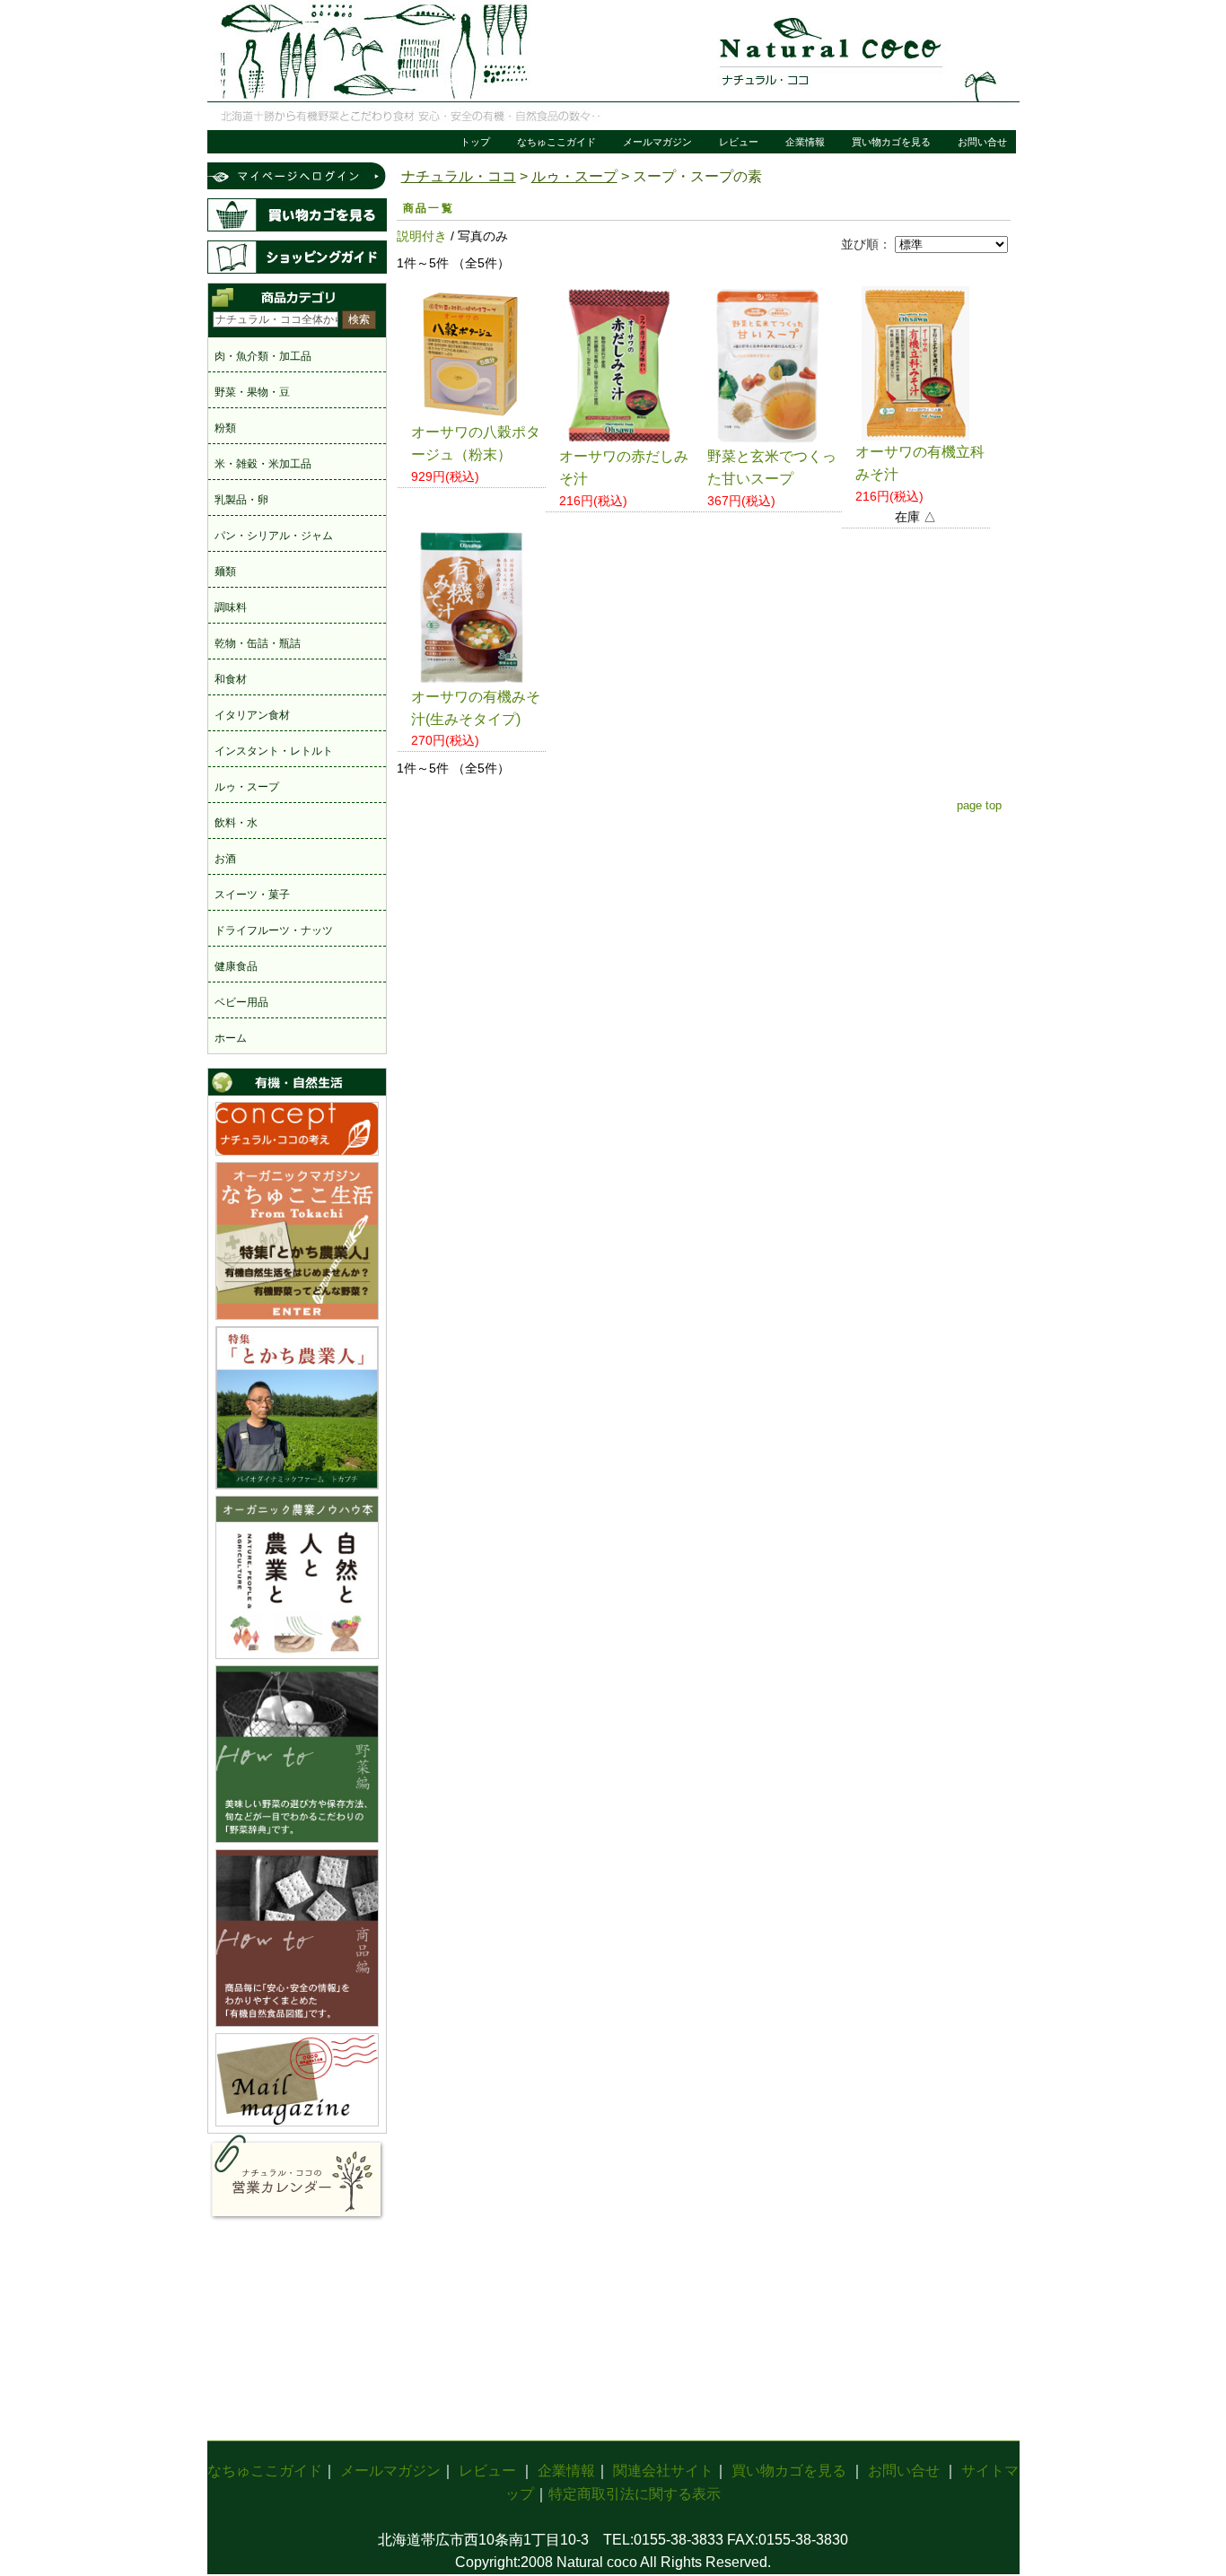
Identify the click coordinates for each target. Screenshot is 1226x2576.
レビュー (739, 142)
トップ (475, 142)
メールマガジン (657, 142)
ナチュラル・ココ (459, 176)
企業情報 (805, 142)
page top (979, 805)
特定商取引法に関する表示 (635, 2494)
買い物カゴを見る (891, 142)
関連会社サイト (663, 2471)
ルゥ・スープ (574, 176)
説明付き (422, 236)
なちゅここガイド (556, 142)
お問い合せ (982, 142)
